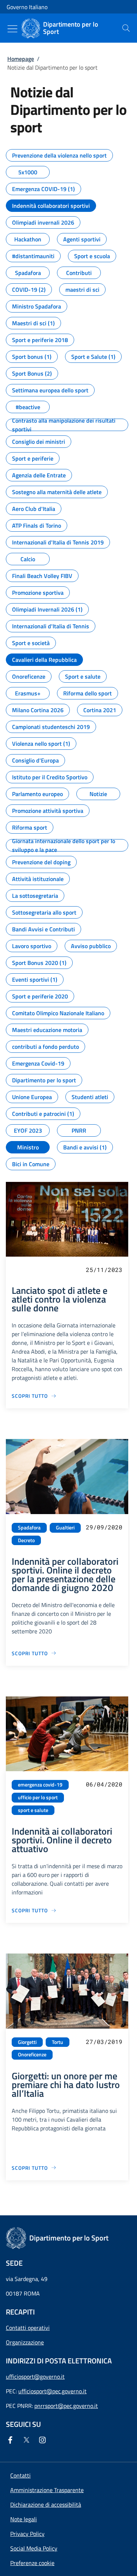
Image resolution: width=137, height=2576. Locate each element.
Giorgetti (27, 2042)
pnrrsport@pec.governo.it (66, 2406)
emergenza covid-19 (40, 1785)
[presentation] (126, 28)
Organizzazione (25, 2342)
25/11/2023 (104, 1270)
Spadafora (29, 1528)
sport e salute (33, 1810)
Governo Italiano (27, 7)
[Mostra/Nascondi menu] (12, 29)
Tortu (58, 2042)
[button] (32, 2563)
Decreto (26, 1540)
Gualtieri (65, 1528)
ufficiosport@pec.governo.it (52, 2391)
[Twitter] (28, 2440)
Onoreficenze (32, 2055)
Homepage (21, 59)
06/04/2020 (104, 1784)
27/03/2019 (104, 2042)
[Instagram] (44, 2440)
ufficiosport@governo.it (35, 2377)
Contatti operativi (28, 2328)
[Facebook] (12, 2440)
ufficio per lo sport (38, 1797)
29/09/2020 (104, 1527)
